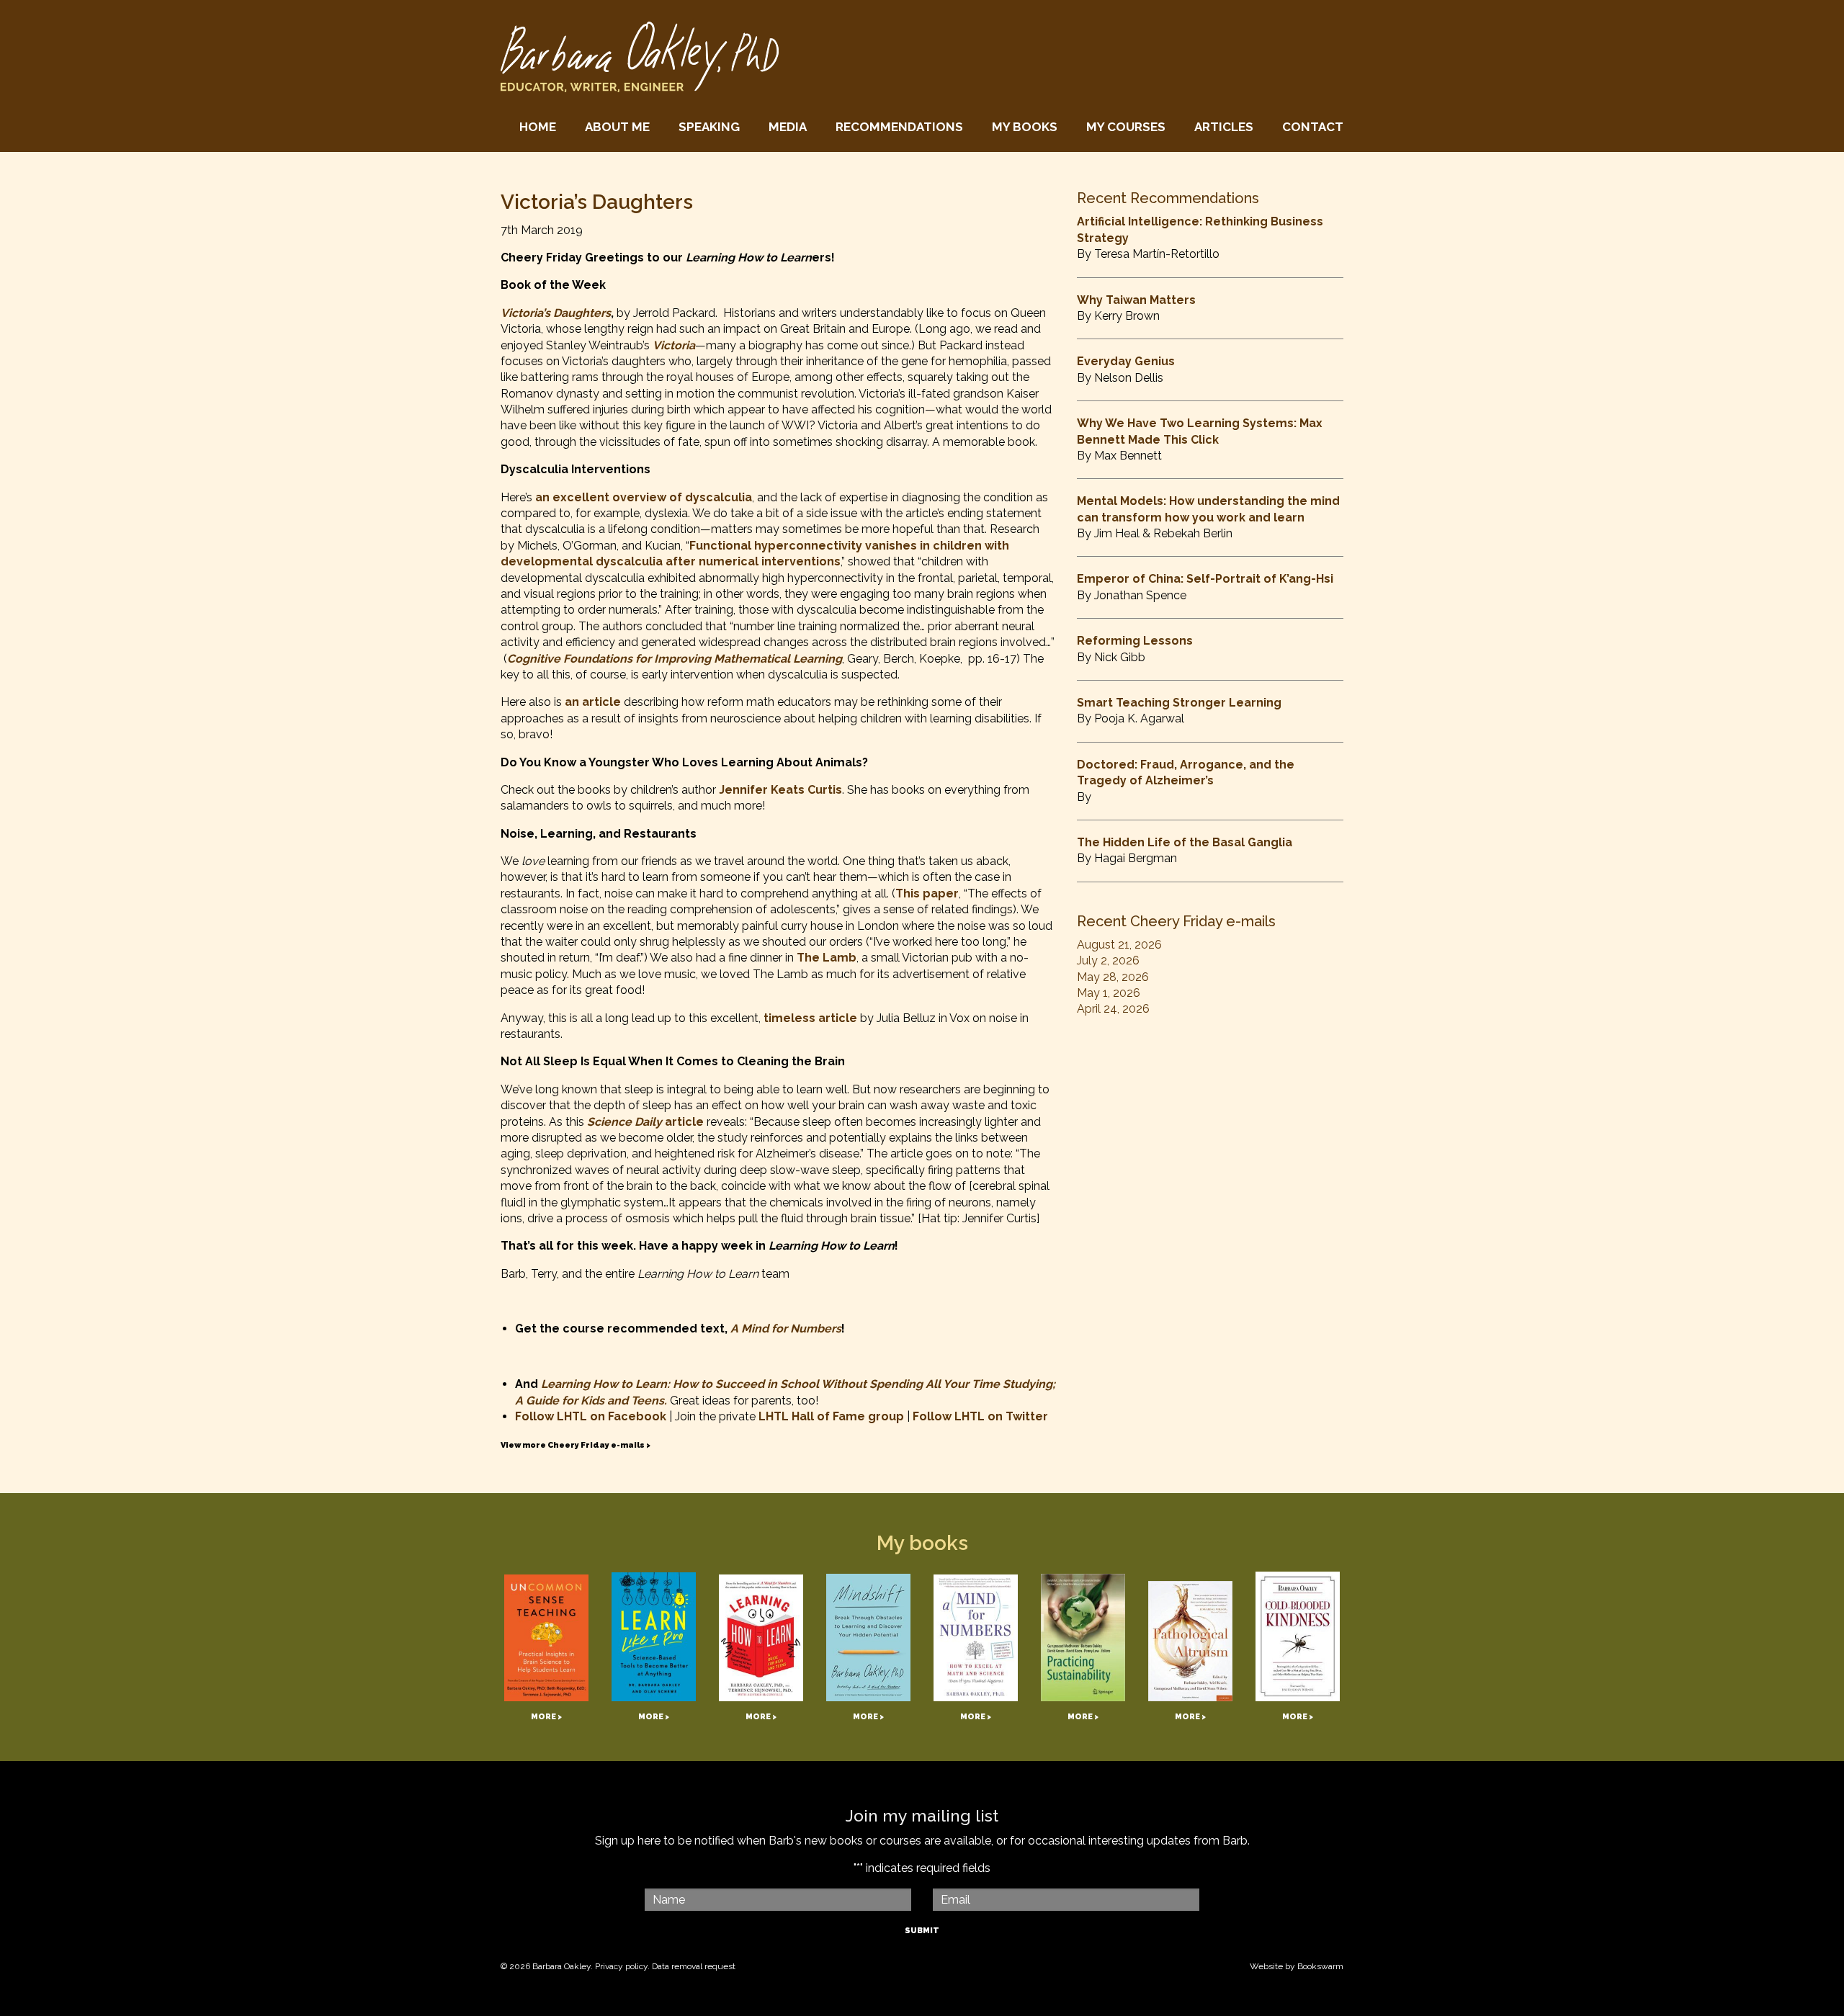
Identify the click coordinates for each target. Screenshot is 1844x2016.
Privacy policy (621, 1966)
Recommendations (899, 127)
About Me (617, 127)
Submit (922, 1931)
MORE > (546, 1717)
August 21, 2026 (1119, 945)
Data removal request (694, 1966)
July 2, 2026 (1108, 960)
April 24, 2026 (1113, 1009)
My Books (1025, 127)
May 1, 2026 (1109, 993)
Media (788, 127)
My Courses (1126, 127)
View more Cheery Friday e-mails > (576, 1445)
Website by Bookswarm (1297, 1966)
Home (538, 127)
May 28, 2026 (1113, 977)
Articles (1224, 127)
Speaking (709, 127)
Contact (1313, 127)
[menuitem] (538, 127)
